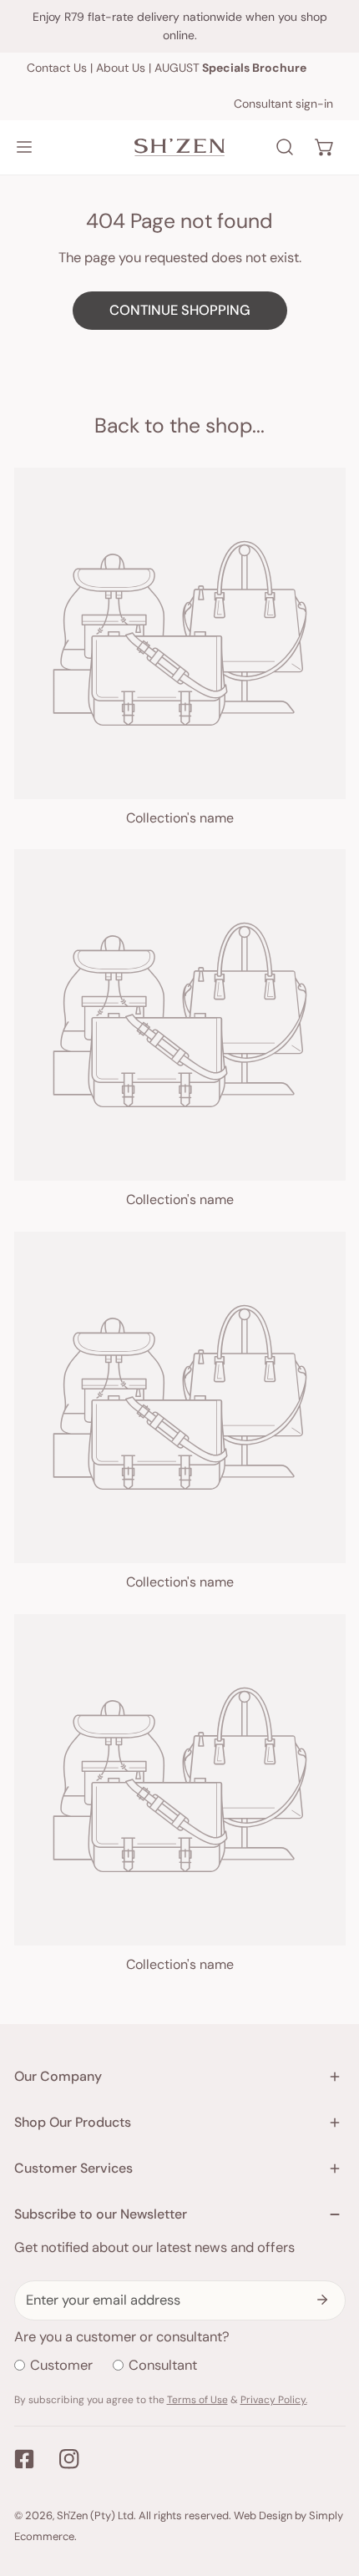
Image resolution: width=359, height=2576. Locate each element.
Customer (61, 2365)
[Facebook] (24, 2460)
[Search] (285, 147)
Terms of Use (197, 2400)
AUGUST (230, 68)
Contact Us (57, 68)
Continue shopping (180, 310)
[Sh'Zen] (179, 147)
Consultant (163, 2365)
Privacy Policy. (274, 2400)
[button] (325, 147)
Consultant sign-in (283, 104)
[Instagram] (70, 2460)
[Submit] (323, 2300)
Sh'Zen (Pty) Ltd (95, 2515)
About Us (121, 68)
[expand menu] (24, 147)
